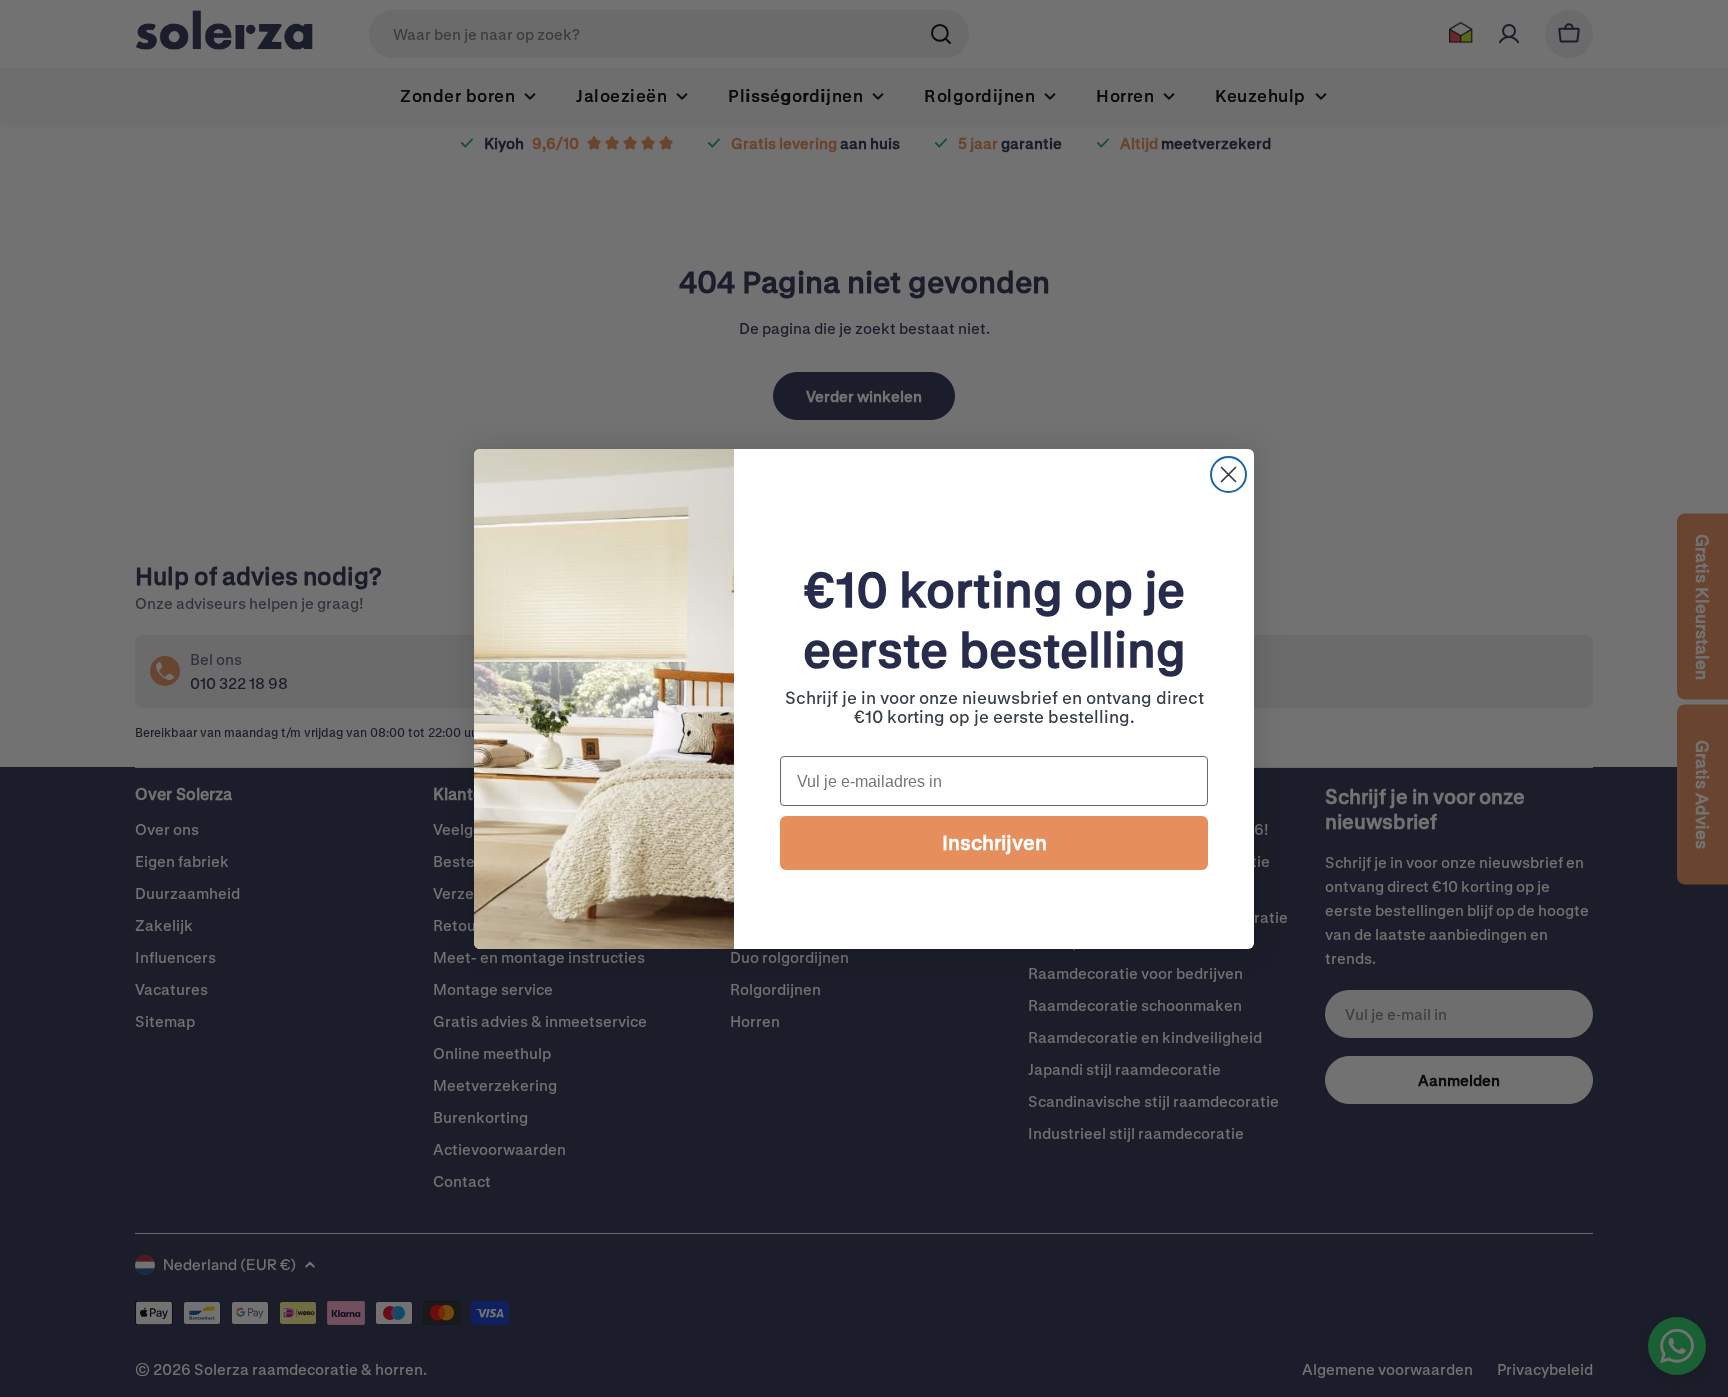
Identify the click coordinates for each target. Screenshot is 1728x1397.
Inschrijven (994, 842)
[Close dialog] (1228, 474)
